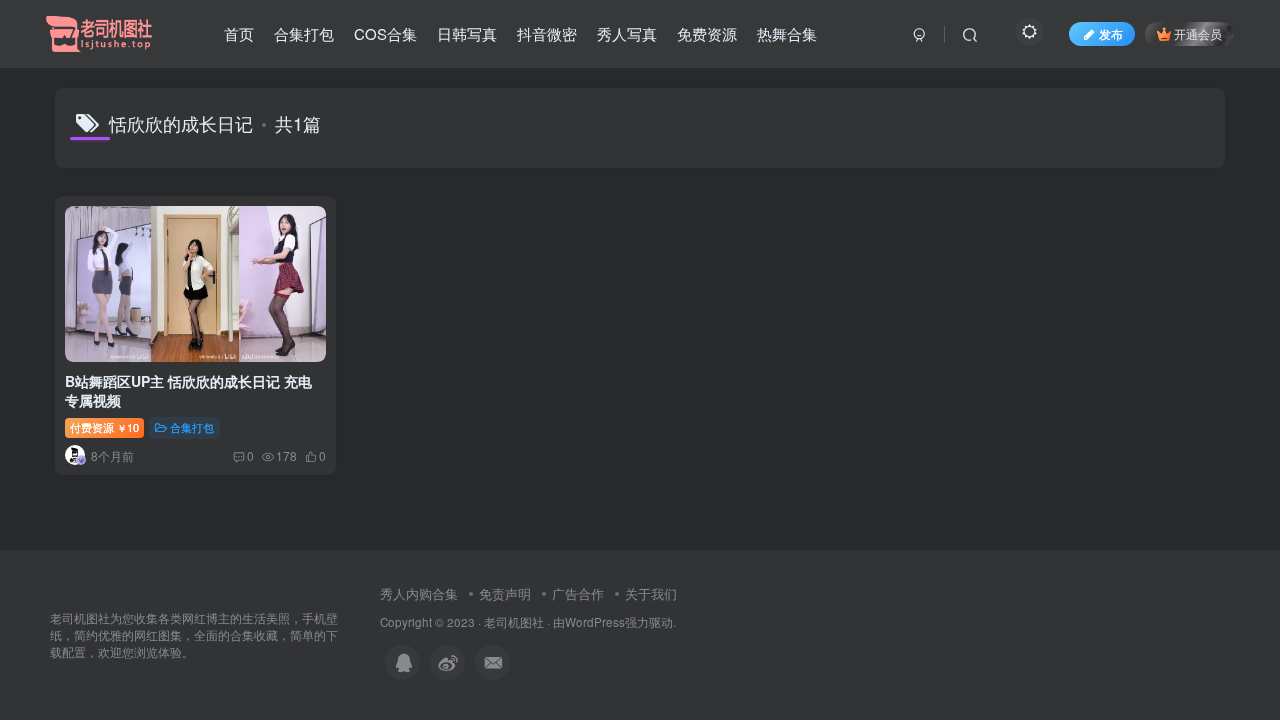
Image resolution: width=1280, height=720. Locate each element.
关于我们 (651, 593)
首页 (239, 33)
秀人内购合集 (419, 593)
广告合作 (578, 593)
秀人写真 (627, 33)
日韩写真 (467, 33)
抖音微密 (547, 33)
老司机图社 (514, 622)
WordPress (595, 622)
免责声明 (505, 593)
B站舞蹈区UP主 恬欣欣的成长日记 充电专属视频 (188, 391)
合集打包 (304, 33)
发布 (1111, 33)
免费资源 (707, 33)
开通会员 (1198, 33)
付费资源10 (104, 427)
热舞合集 (787, 33)
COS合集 (385, 33)
